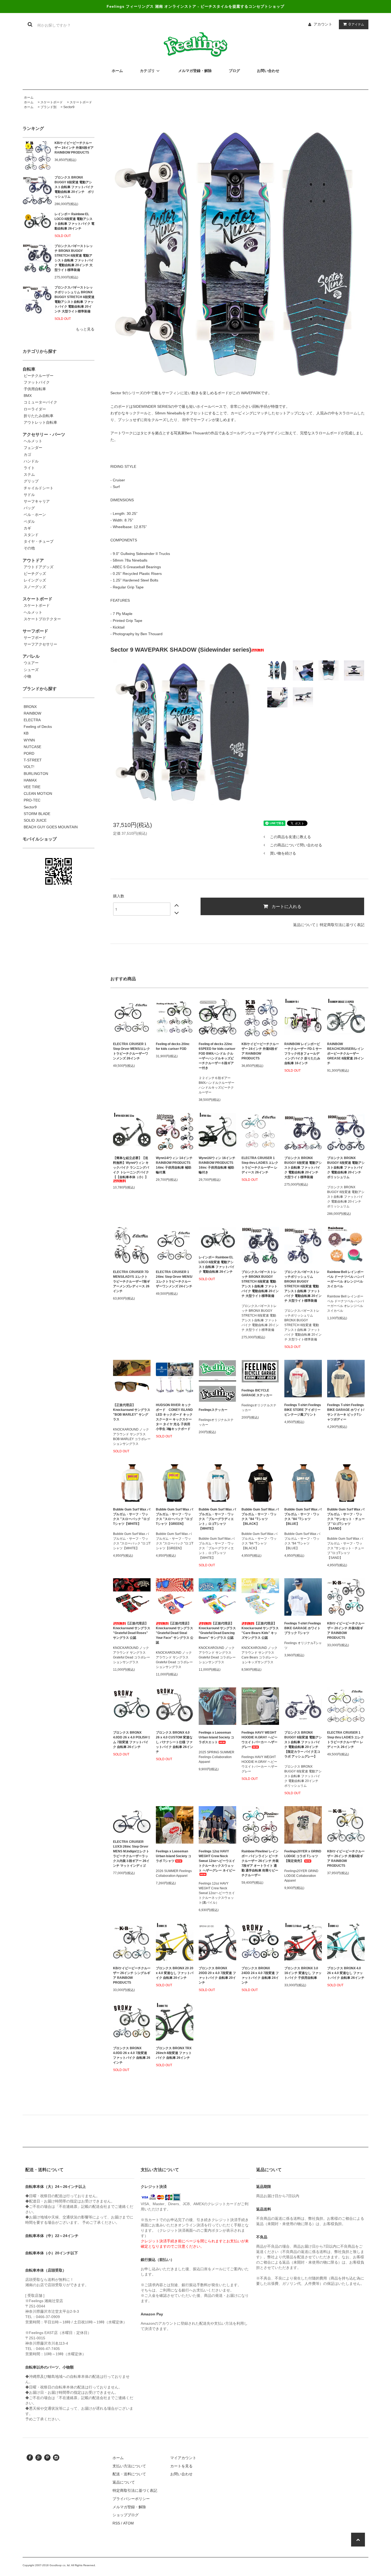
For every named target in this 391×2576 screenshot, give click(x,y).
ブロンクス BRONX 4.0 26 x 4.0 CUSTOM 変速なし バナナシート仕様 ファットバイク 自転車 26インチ (174, 1742)
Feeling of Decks (38, 727)
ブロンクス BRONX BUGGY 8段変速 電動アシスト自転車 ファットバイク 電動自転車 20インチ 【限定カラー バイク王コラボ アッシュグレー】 (303, 1745)
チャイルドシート (39, 488)
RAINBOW (32, 713)
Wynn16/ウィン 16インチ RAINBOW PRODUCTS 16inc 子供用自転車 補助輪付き (217, 1165)
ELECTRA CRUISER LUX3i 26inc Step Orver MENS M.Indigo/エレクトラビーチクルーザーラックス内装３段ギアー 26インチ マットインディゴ (131, 1854)
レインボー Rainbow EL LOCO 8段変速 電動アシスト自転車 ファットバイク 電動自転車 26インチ (74, 221)
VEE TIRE (32, 787)
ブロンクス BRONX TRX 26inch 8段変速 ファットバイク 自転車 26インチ (174, 2053)
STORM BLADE (37, 814)
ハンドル (31, 461)
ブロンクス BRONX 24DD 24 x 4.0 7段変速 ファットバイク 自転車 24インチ (260, 1975)
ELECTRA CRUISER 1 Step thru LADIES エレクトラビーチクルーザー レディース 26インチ (260, 1165)
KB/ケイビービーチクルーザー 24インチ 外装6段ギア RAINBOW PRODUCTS (74, 148)
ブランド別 (48, 107)
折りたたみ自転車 (39, 416)
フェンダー (33, 448)
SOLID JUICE (35, 820)
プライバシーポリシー (131, 2499)
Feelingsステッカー (213, 1410)
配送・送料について (129, 2474)
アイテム (356, 24)
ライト (29, 468)
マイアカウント (183, 2458)
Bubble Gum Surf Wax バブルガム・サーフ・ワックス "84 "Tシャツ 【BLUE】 (303, 1517)
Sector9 (69, 107)
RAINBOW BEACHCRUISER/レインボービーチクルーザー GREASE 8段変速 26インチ (346, 1054)
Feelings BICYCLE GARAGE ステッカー (257, 1393)
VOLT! (29, 767)
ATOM (128, 2523)
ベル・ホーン (35, 515)
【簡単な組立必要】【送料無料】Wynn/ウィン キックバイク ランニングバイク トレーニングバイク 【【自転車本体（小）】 (131, 1168)
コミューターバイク (40, 402)
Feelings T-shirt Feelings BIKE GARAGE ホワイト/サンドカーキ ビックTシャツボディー (346, 1412)
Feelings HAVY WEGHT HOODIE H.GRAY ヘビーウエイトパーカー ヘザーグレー (259, 1740)
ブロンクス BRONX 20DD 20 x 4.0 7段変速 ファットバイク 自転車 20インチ (217, 1975)
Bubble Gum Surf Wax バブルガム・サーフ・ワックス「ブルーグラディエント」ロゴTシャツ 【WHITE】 (217, 1519)
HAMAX (30, 780)
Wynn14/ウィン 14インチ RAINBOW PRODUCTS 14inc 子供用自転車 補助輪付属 (174, 1165)
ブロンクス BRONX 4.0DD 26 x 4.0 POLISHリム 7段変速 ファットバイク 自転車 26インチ (132, 1740)
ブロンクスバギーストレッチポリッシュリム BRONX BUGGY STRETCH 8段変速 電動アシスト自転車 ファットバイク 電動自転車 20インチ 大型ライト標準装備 (74, 299)
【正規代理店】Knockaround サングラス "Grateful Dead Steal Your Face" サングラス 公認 (175, 1633)
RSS (116, 2523)
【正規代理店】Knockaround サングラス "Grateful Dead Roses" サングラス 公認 (132, 1631)
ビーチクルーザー (39, 376)
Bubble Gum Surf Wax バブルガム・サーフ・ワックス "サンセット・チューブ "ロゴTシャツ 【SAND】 (346, 1519)
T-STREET (33, 760)
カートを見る (181, 2466)
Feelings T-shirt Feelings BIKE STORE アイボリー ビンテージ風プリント (303, 1410)
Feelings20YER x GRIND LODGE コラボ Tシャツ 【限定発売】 (303, 1856)
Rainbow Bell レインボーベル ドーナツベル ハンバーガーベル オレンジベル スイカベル (346, 1279)
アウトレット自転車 (40, 422)
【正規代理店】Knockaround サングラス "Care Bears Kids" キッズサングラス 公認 (260, 1631)
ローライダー (35, 409)
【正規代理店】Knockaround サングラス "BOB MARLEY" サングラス (132, 1412)
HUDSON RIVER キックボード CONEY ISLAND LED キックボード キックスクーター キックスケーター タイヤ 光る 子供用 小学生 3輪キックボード (174, 1417)
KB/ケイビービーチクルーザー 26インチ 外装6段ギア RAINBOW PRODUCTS (346, 1858)
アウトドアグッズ (39, 567)
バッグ (29, 508)
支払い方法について (129, 2466)
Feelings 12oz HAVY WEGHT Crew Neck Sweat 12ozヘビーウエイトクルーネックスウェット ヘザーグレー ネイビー (217, 1861)
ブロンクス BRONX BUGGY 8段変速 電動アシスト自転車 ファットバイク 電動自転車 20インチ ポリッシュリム (74, 187)
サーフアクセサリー (40, 644)
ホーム (29, 97)
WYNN (29, 740)
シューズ (31, 670)
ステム (29, 474)
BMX (28, 396)
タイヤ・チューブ (39, 541)
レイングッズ (35, 580)
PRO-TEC (32, 800)
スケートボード (52, 102)
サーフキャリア (37, 501)
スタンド (31, 535)
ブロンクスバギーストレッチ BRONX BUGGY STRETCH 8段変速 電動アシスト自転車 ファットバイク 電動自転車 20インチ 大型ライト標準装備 (74, 258)
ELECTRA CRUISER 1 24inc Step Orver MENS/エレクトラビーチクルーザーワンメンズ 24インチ (174, 1279)
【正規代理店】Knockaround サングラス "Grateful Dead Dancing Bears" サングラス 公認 (217, 1631)
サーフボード (35, 638)
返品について (304, 925)
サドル (29, 495)
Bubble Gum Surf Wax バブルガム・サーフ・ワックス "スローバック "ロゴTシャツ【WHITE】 (132, 1517)
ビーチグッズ (35, 574)
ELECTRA (32, 720)
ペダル (29, 521)
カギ (27, 528)
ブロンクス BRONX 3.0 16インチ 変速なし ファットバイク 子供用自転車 (303, 1973)
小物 (27, 676)
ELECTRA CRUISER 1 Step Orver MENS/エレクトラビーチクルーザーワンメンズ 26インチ (132, 1051)
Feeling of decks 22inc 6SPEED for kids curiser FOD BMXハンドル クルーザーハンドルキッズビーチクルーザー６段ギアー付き (217, 1056)
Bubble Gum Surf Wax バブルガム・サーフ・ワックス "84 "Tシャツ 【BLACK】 (260, 1517)
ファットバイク (37, 382)
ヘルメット (33, 441)
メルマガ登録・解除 (129, 2507)
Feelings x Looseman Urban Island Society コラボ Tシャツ (174, 1856)
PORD (29, 753)
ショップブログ (126, 2515)
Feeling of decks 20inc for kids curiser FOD (173, 1046)
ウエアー (31, 663)
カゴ (27, 455)
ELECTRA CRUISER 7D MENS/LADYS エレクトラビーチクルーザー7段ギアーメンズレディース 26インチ (132, 1281)
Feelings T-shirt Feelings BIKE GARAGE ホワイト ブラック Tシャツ (303, 1628)
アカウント (323, 24)
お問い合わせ (181, 2474)
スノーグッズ (35, 587)
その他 (29, 548)
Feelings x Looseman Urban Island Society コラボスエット (216, 1737)
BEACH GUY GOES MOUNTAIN (51, 827)
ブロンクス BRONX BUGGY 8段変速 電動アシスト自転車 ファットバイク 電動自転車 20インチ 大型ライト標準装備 (303, 1168)
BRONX (30, 707)
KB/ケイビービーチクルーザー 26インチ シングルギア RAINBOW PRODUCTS (132, 1975)
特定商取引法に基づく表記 (342, 925)
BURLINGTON (36, 774)
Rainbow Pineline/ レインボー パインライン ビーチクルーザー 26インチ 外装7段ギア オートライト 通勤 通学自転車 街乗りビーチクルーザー (260, 1863)
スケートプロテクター (42, 619)
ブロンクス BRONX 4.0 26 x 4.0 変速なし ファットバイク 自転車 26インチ (346, 1973)
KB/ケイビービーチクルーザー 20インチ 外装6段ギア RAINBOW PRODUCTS (346, 1631)
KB (26, 733)
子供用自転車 (35, 389)
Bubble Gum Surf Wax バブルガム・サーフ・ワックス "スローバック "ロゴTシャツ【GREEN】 (174, 1517)
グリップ (31, 481)
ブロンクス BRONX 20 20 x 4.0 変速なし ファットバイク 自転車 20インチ (175, 1973)
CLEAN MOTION (38, 793)
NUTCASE (32, 747)
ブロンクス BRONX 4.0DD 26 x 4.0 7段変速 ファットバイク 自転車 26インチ (132, 2055)
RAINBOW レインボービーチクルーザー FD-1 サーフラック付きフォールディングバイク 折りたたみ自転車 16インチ (303, 1054)
